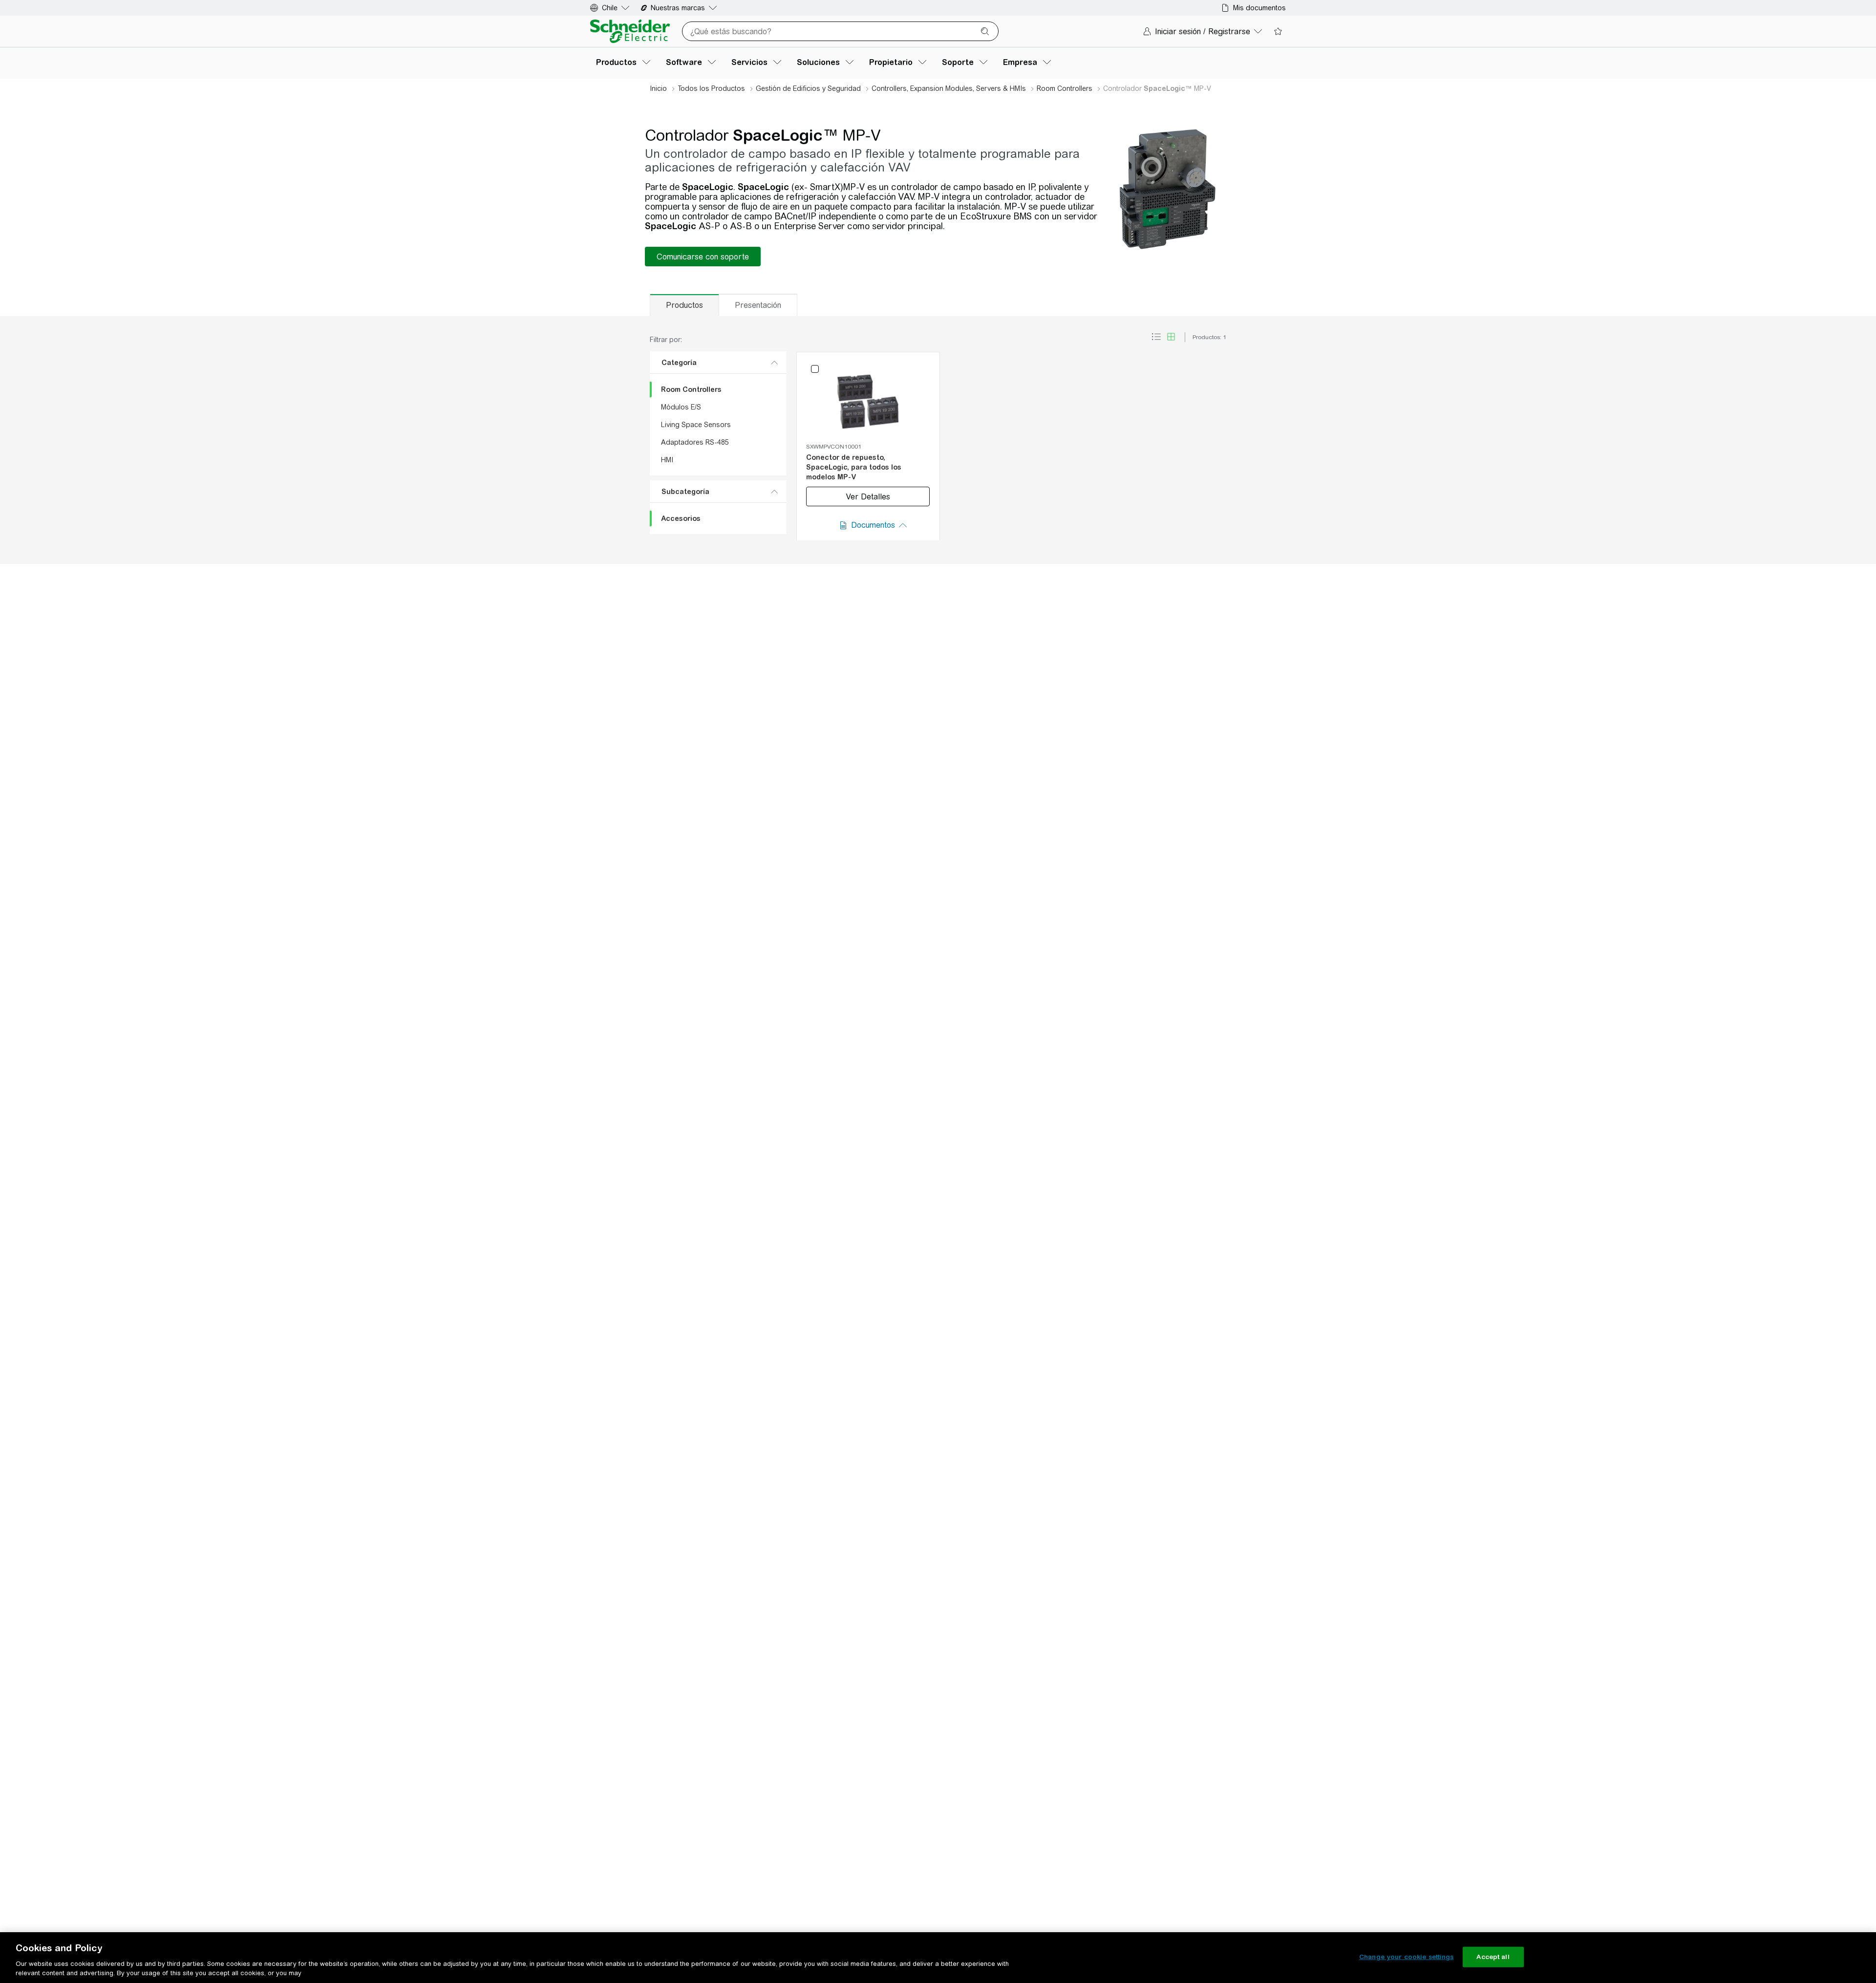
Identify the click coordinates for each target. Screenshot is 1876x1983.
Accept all (1493, 1957)
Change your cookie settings (1407, 1957)
